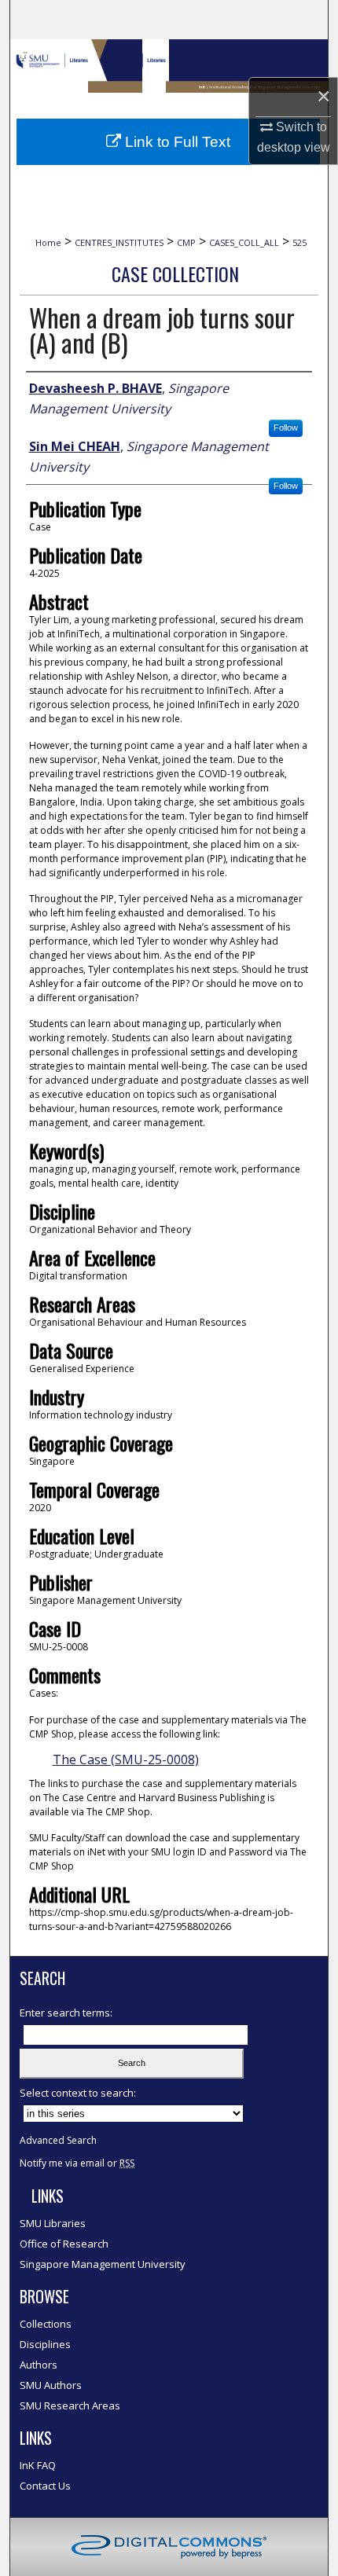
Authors (39, 2365)
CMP (186, 242)
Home (48, 242)
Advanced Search (58, 2140)
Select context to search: (78, 2093)
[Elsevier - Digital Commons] (169, 2547)
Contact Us (45, 2486)
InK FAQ (38, 2465)
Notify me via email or (77, 2163)
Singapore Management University (103, 2264)
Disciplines (45, 2344)
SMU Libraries (53, 2223)
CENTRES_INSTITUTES (119, 242)
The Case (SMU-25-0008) (126, 1760)
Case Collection (175, 273)
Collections (46, 2324)
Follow (286, 427)
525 (299, 242)
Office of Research (64, 2244)
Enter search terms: (66, 2013)
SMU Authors (51, 2385)
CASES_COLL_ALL (244, 242)
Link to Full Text (176, 142)
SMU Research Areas (70, 2405)
